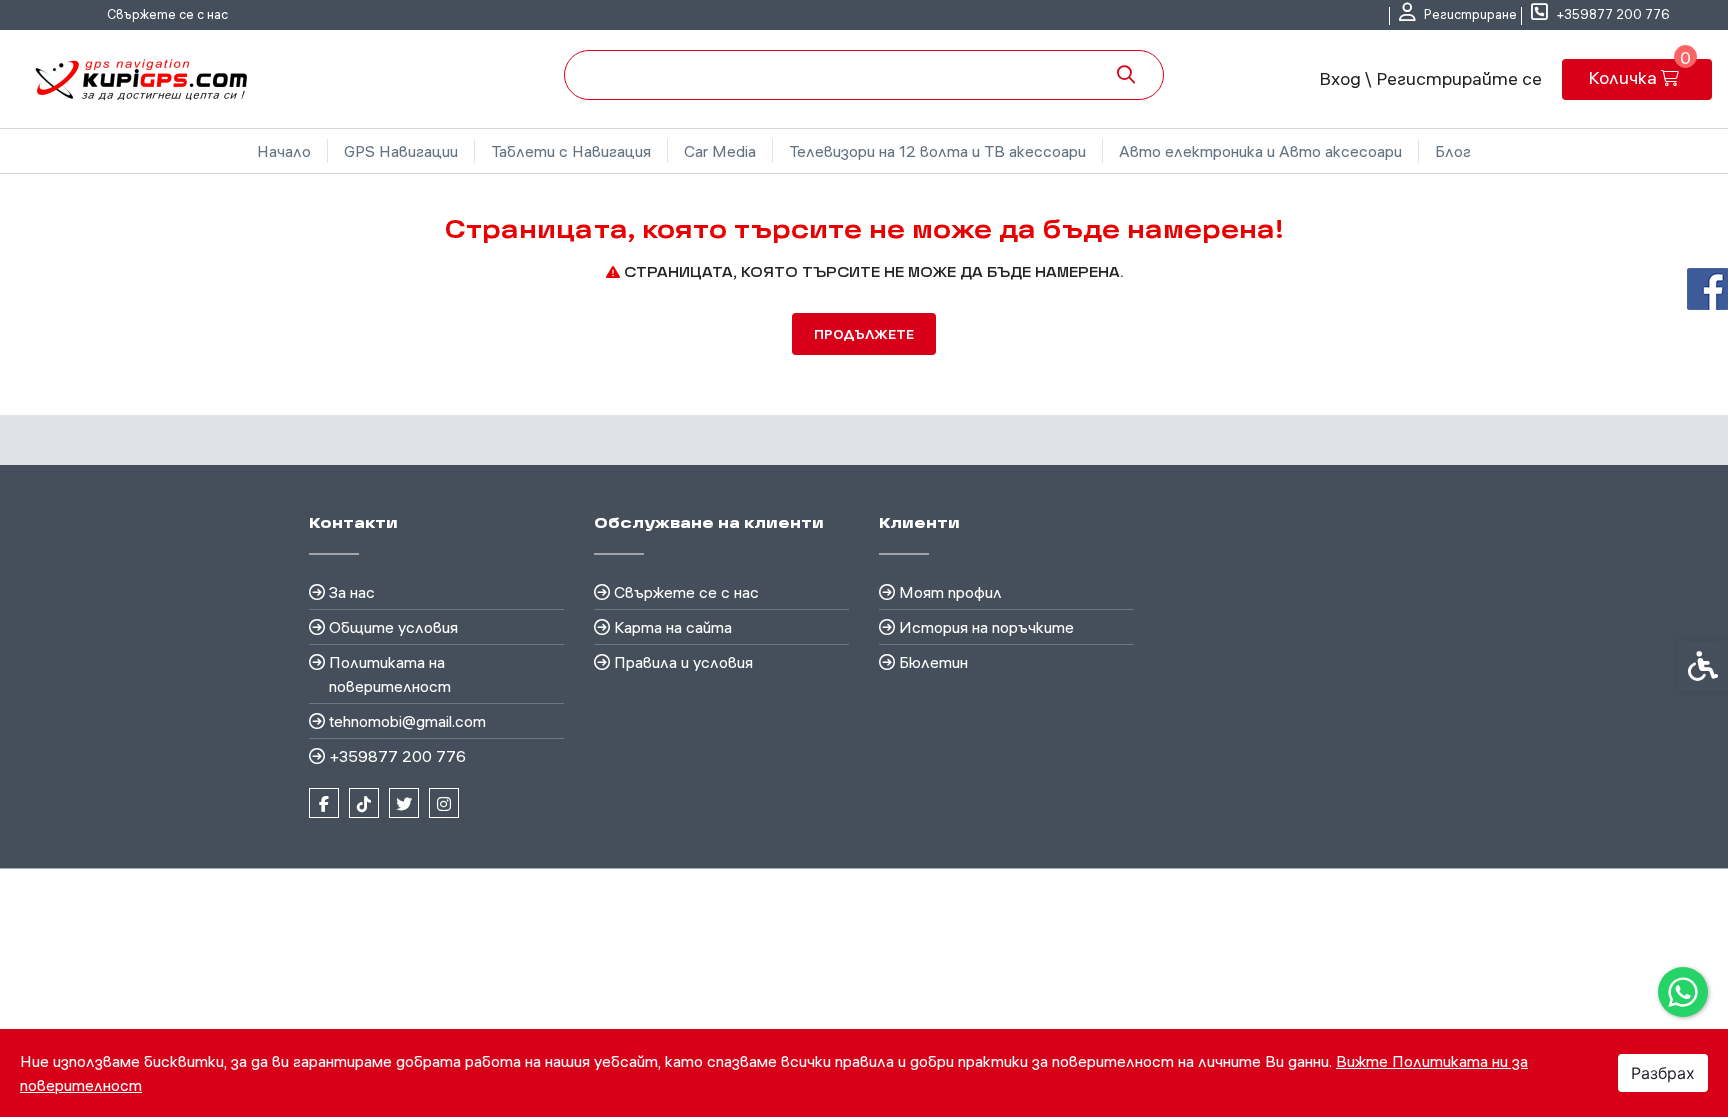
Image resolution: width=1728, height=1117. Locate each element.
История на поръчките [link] (986, 627)
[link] (1683, 992)
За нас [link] (352, 592)
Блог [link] (1453, 151)
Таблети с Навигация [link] (571, 151)
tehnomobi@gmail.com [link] (407, 721)
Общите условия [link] (393, 627)
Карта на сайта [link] (673, 627)
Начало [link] (284, 151)
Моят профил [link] (950, 592)
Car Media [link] (720, 151)
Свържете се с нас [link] (167, 14)
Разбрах (1663, 1073)
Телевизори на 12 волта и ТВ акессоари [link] (937, 151)
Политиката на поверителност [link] (390, 674)
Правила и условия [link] (683, 662)
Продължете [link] (864, 334)
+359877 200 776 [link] (397, 756)
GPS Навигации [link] (401, 151)
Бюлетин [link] (933, 662)
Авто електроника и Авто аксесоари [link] (1260, 151)
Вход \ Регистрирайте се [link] (1430, 78)
